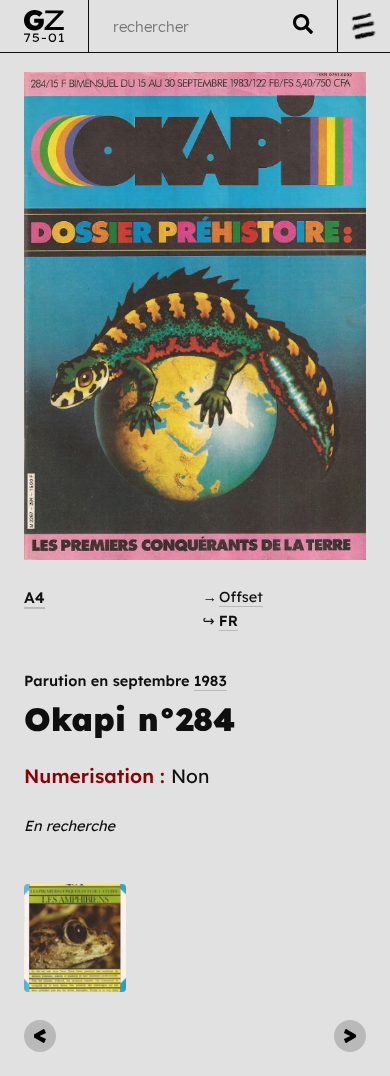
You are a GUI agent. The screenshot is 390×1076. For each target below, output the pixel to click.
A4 (34, 597)
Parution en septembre (125, 681)
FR (228, 620)
